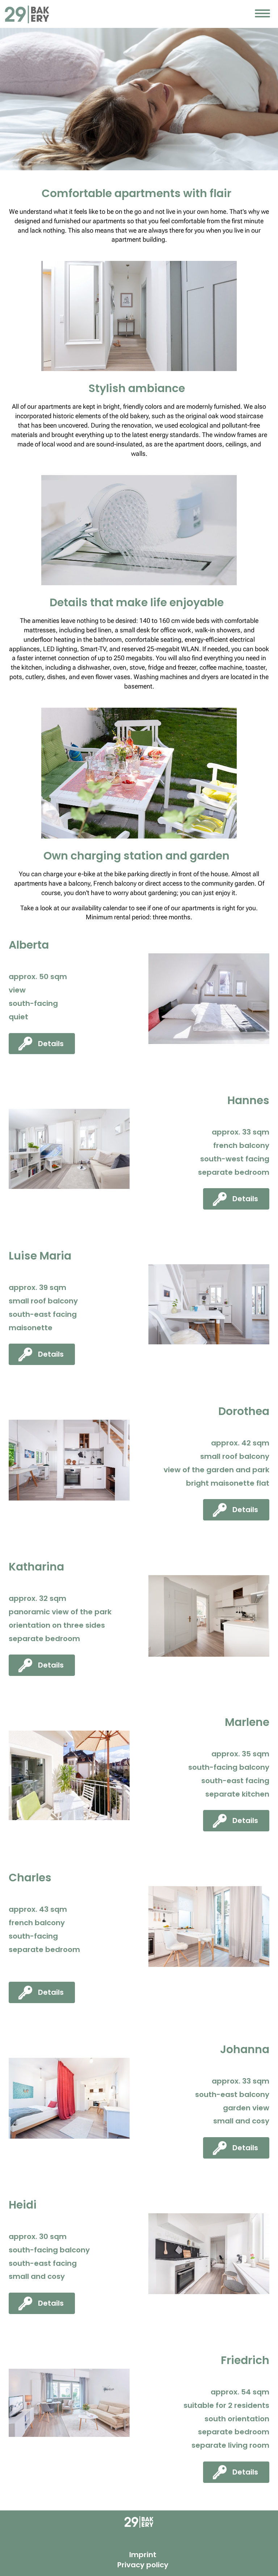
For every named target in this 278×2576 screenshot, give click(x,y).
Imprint (143, 2555)
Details (51, 1044)
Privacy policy (143, 2565)
